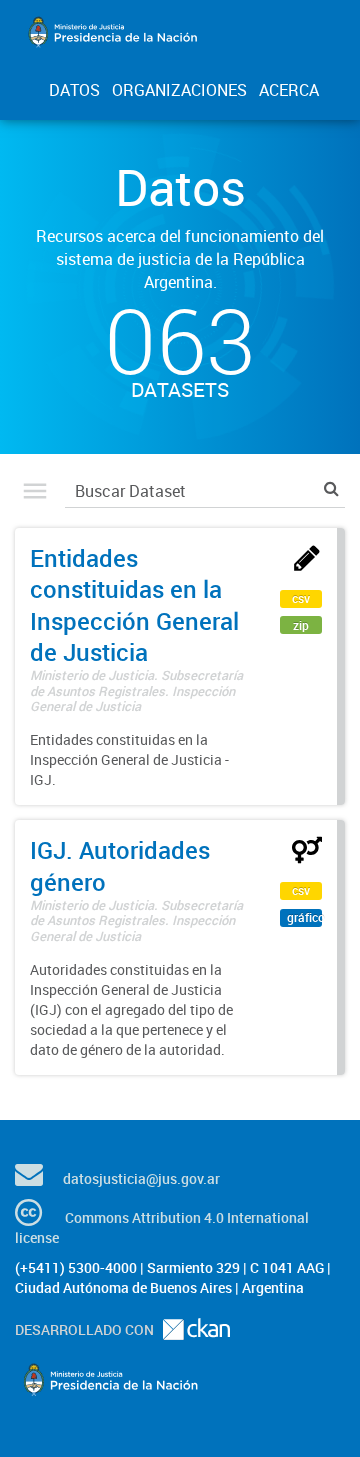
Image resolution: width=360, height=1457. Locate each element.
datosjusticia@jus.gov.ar (141, 1178)
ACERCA (289, 90)
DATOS (74, 90)
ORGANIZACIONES (179, 90)
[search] (331, 488)
